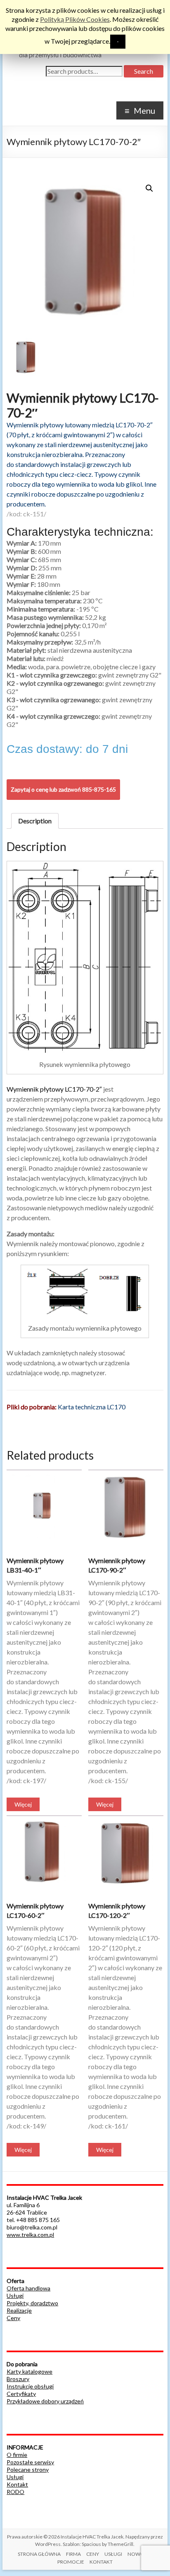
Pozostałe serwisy (30, 2462)
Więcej (23, 1804)
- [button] (118, 41)
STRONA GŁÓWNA (39, 2554)
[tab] (35, 821)
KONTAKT (101, 2562)
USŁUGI (113, 2554)
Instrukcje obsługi (30, 2386)
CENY (93, 2554)
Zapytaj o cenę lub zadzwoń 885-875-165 (63, 789)
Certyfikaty (21, 2394)
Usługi (15, 2296)
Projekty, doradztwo (32, 2303)
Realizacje (19, 2310)
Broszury (18, 2379)
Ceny (13, 2318)
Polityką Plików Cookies (75, 19)
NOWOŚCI (140, 2554)
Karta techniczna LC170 (92, 1407)
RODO (15, 2492)
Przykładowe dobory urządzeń (45, 2401)
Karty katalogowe (30, 2371)
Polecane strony (28, 2469)
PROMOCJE (71, 2562)
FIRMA (73, 2554)
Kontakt (17, 2484)
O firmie (17, 2455)
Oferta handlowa (28, 2288)
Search (144, 71)
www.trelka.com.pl (30, 2235)
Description (35, 821)
